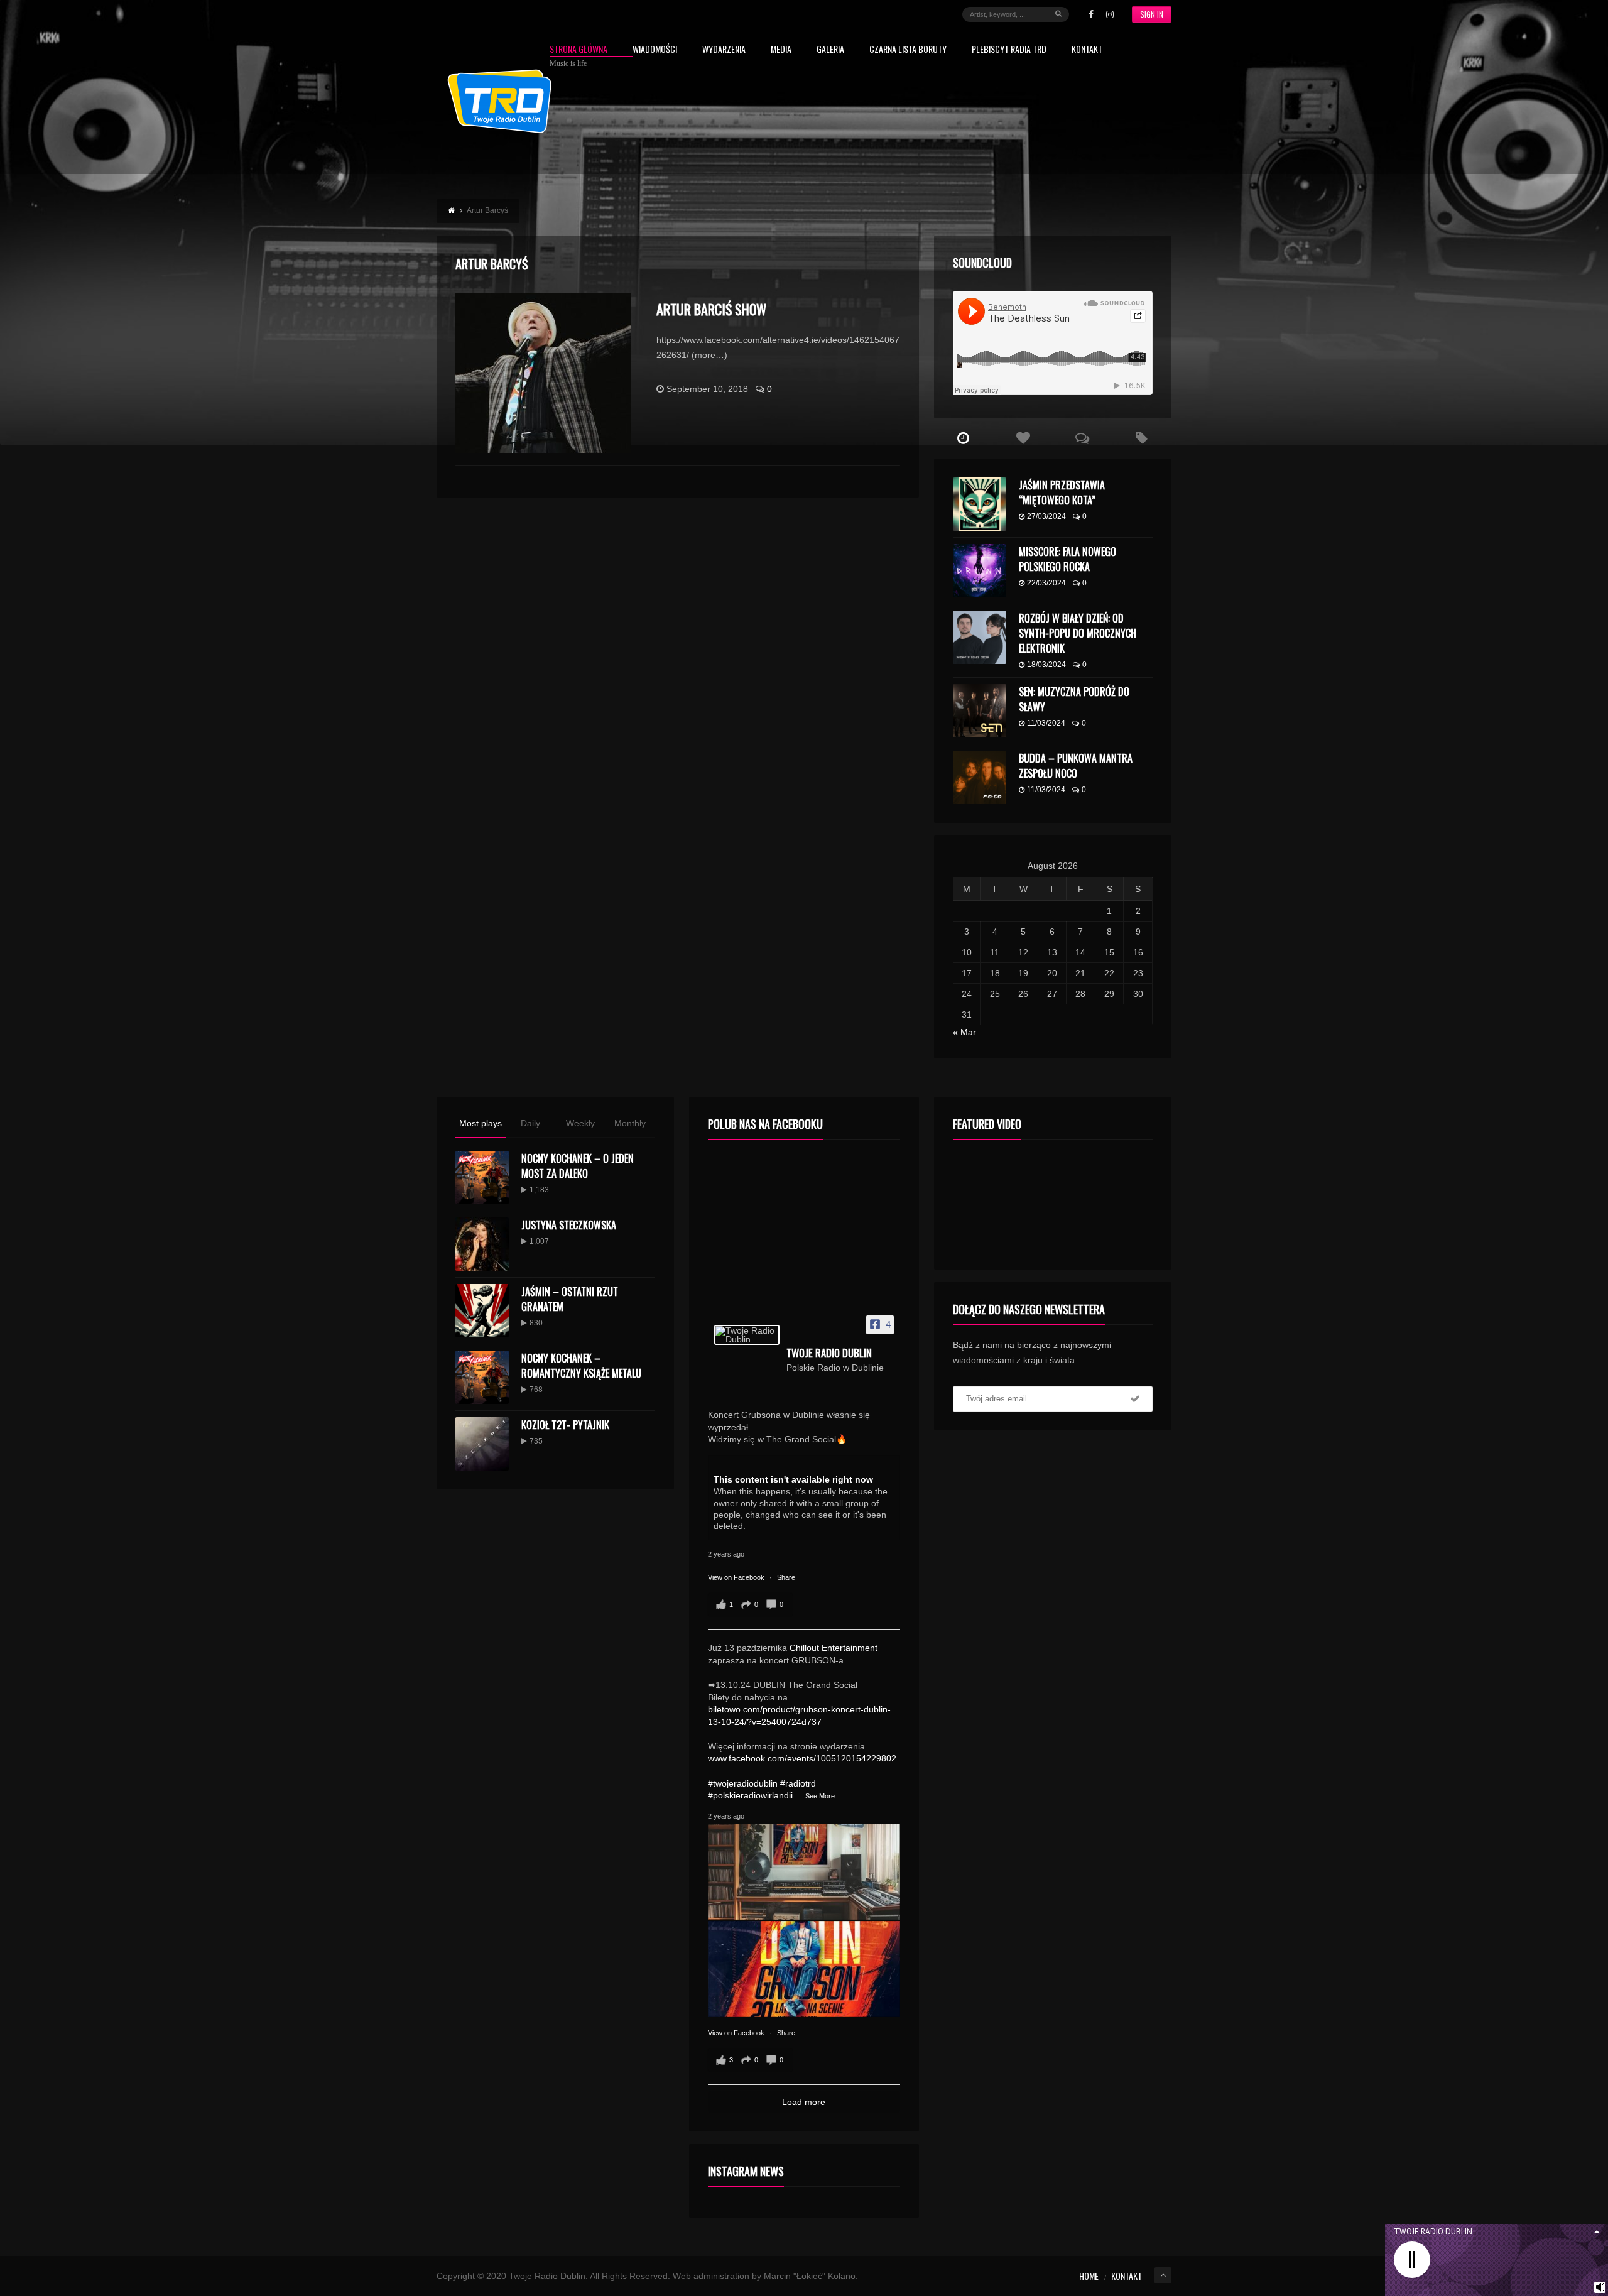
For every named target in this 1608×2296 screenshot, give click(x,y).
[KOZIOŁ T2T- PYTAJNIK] (482, 1444)
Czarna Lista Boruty (908, 50)
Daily (530, 1123)
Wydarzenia (724, 50)
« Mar (964, 1032)
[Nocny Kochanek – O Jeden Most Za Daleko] (482, 1178)
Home (1089, 2276)
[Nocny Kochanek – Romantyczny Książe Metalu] (482, 1377)
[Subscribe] (1135, 1399)
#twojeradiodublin (743, 1783)
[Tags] (1142, 438)
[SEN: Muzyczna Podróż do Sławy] (980, 711)
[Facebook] (1091, 14)
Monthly (630, 1123)
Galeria (830, 50)
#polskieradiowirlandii (750, 1795)
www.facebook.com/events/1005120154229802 (802, 1758)
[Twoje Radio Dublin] (747, 1335)
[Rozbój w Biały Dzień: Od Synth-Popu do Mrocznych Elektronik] (980, 637)
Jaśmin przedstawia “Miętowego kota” (1062, 492)
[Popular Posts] (1023, 438)
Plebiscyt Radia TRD (1009, 50)
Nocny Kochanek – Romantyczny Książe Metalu (581, 1366)
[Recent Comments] (1083, 438)
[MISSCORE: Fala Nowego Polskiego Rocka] (980, 571)
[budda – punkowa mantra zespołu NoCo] (980, 777)
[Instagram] (1110, 14)
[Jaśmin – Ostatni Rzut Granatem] (482, 1311)
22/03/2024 (1046, 583)
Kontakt (1087, 50)
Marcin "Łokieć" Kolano (810, 2276)
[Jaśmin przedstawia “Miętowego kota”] (980, 504)
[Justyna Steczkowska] (482, 1244)
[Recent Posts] (964, 438)
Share (786, 1577)
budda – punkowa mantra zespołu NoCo (1076, 766)
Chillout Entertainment (834, 1648)
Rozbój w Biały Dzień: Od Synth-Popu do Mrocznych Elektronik (1078, 633)
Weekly (580, 1123)
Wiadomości (655, 50)
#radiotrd (798, 1783)
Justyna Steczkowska (569, 1225)
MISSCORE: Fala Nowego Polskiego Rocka (1067, 559)
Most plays (481, 1123)
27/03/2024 (1046, 516)
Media (781, 50)
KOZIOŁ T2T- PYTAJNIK (565, 1425)
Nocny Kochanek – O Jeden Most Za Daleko (578, 1166)
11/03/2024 (1046, 723)
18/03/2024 (1046, 665)
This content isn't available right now (793, 1479)
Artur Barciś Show (711, 309)
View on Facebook (737, 1577)
